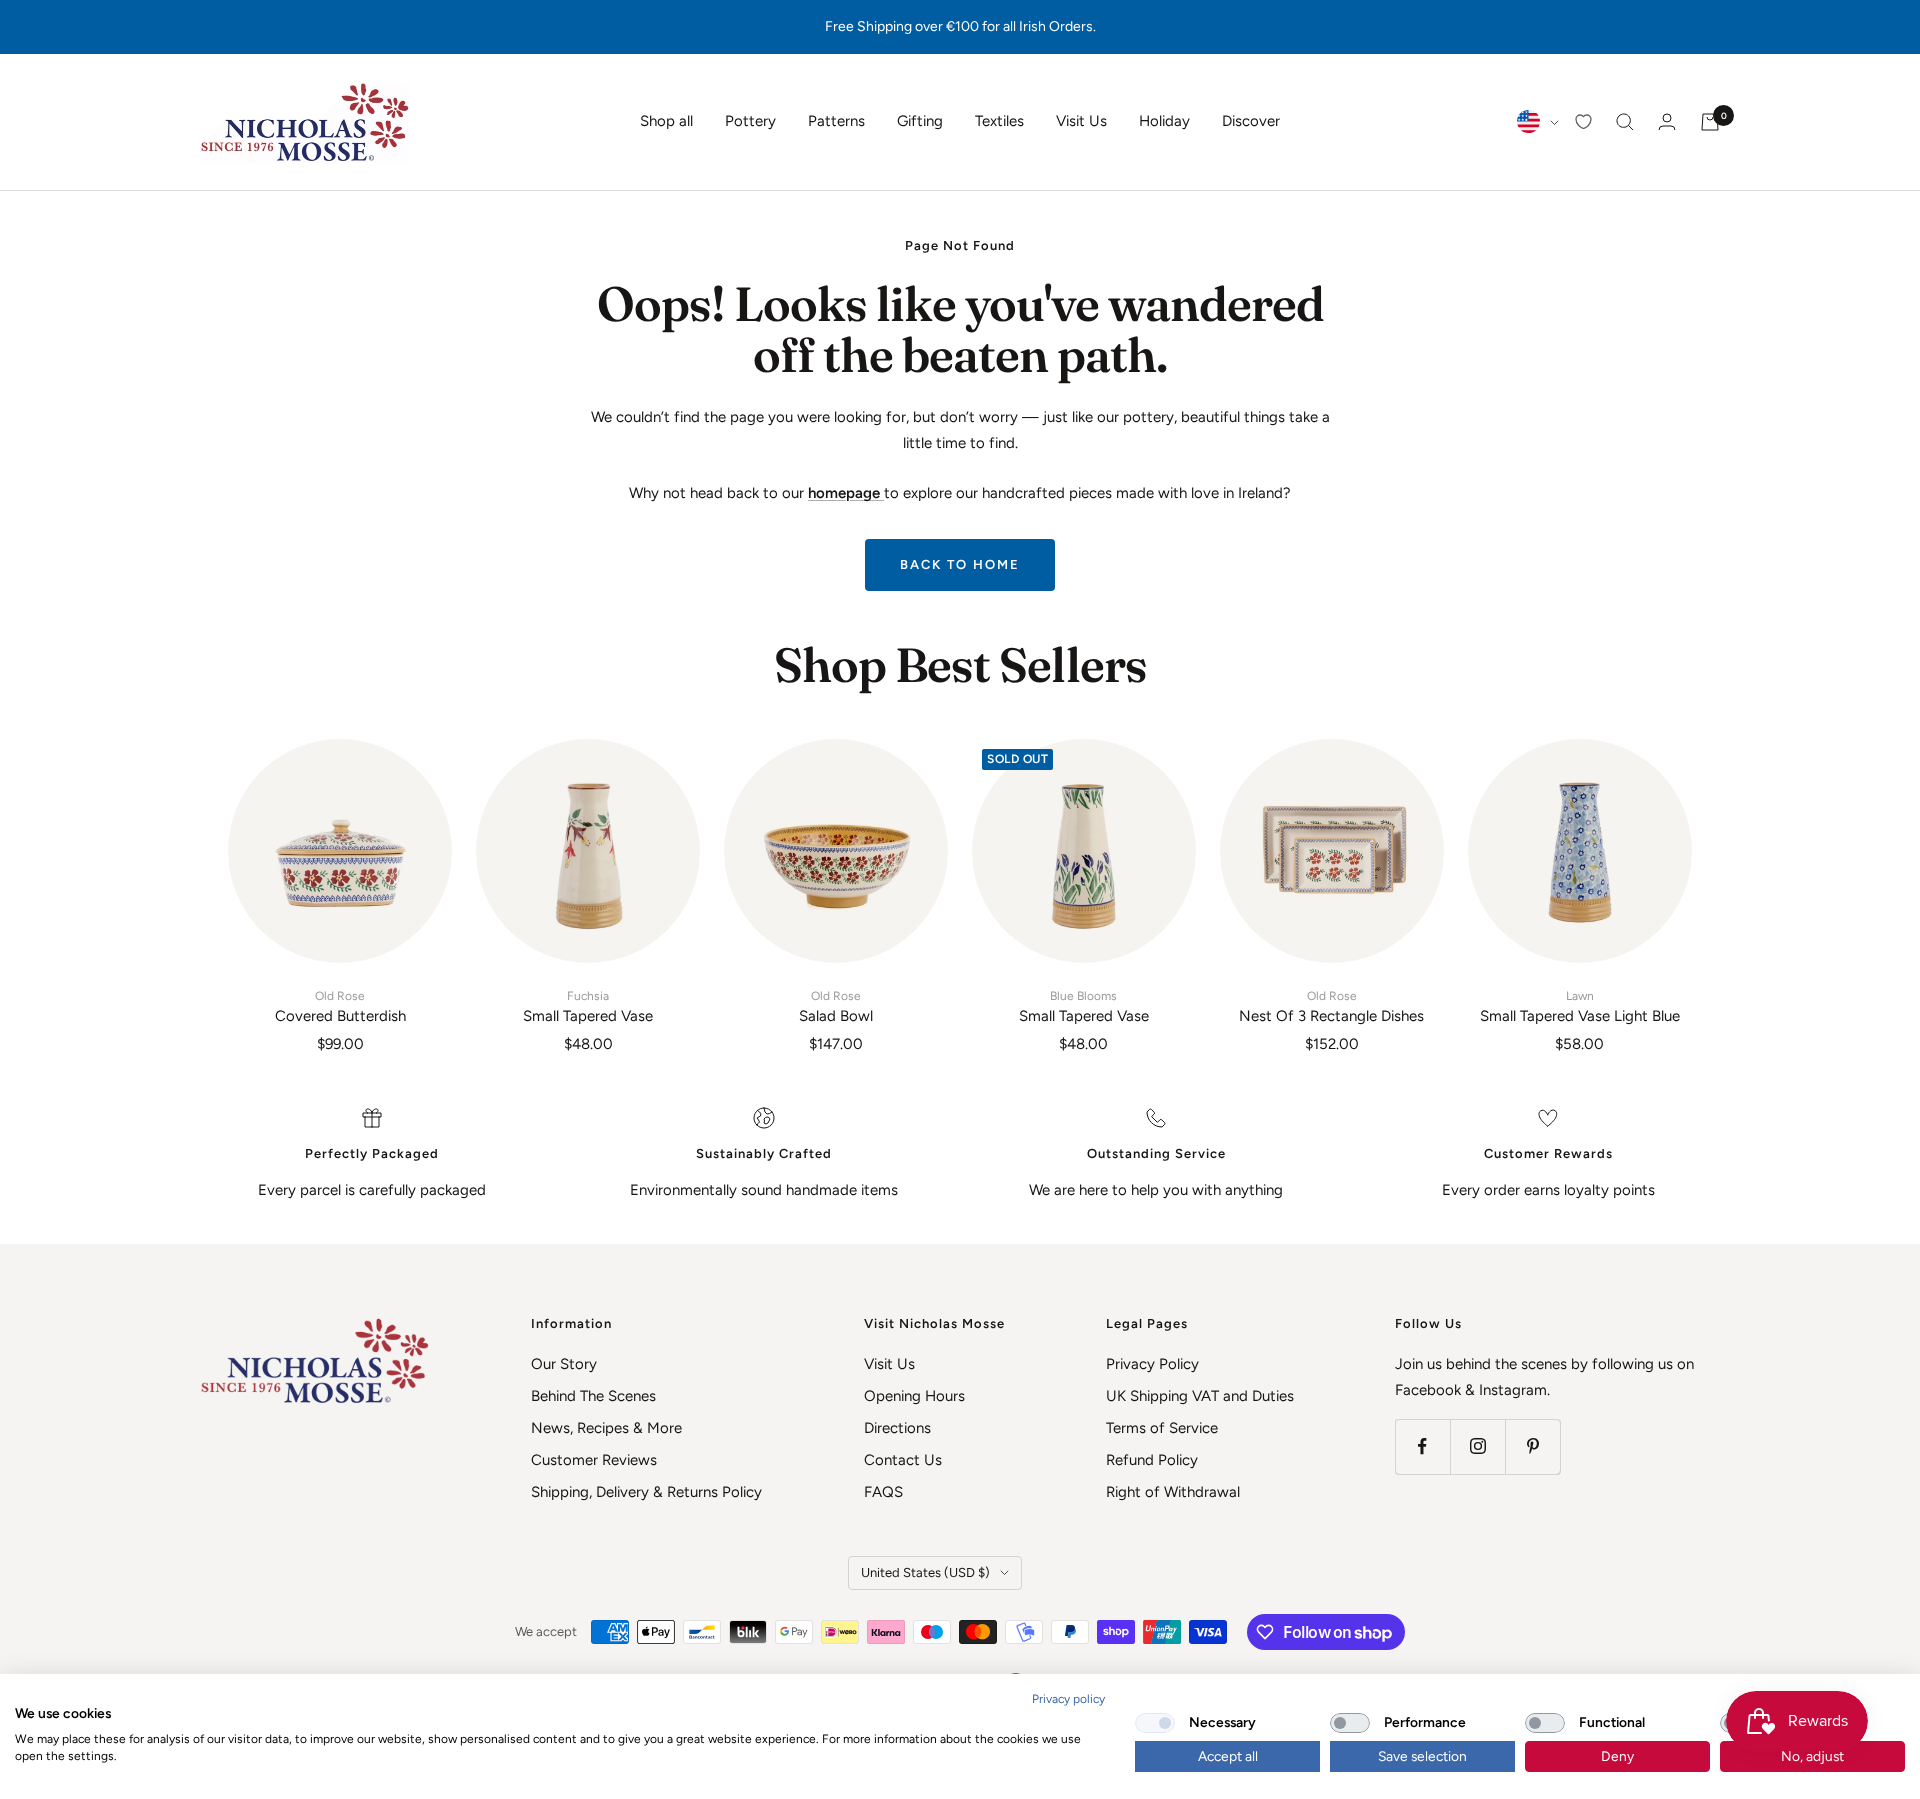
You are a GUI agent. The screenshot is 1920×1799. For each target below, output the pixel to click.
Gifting (920, 121)
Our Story (564, 1364)
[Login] (1667, 121)
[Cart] (1710, 122)
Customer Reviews (594, 1460)
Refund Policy (1152, 1460)
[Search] (1625, 122)
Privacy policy (1068, 1699)
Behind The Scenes (593, 1396)
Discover (1251, 121)
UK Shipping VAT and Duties (1200, 1396)
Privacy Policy (1152, 1364)
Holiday (1164, 121)
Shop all (666, 121)
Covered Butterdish (340, 1007)
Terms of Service (1162, 1428)
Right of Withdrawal (1173, 1492)
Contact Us (903, 1460)
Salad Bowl (836, 1007)
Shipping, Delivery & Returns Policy (646, 1492)
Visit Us (1081, 121)
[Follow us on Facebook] (1422, 1446)
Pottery (750, 121)
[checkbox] (1155, 1723)
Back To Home (960, 564)
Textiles (999, 121)
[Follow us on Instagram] (1477, 1446)
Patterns (836, 121)
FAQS (883, 1492)
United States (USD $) (925, 1572)
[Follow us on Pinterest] (1532, 1446)
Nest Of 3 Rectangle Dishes (1331, 1007)
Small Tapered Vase (588, 1007)
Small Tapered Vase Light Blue (1580, 1007)
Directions (897, 1428)
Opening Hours (914, 1396)
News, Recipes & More (606, 1428)
